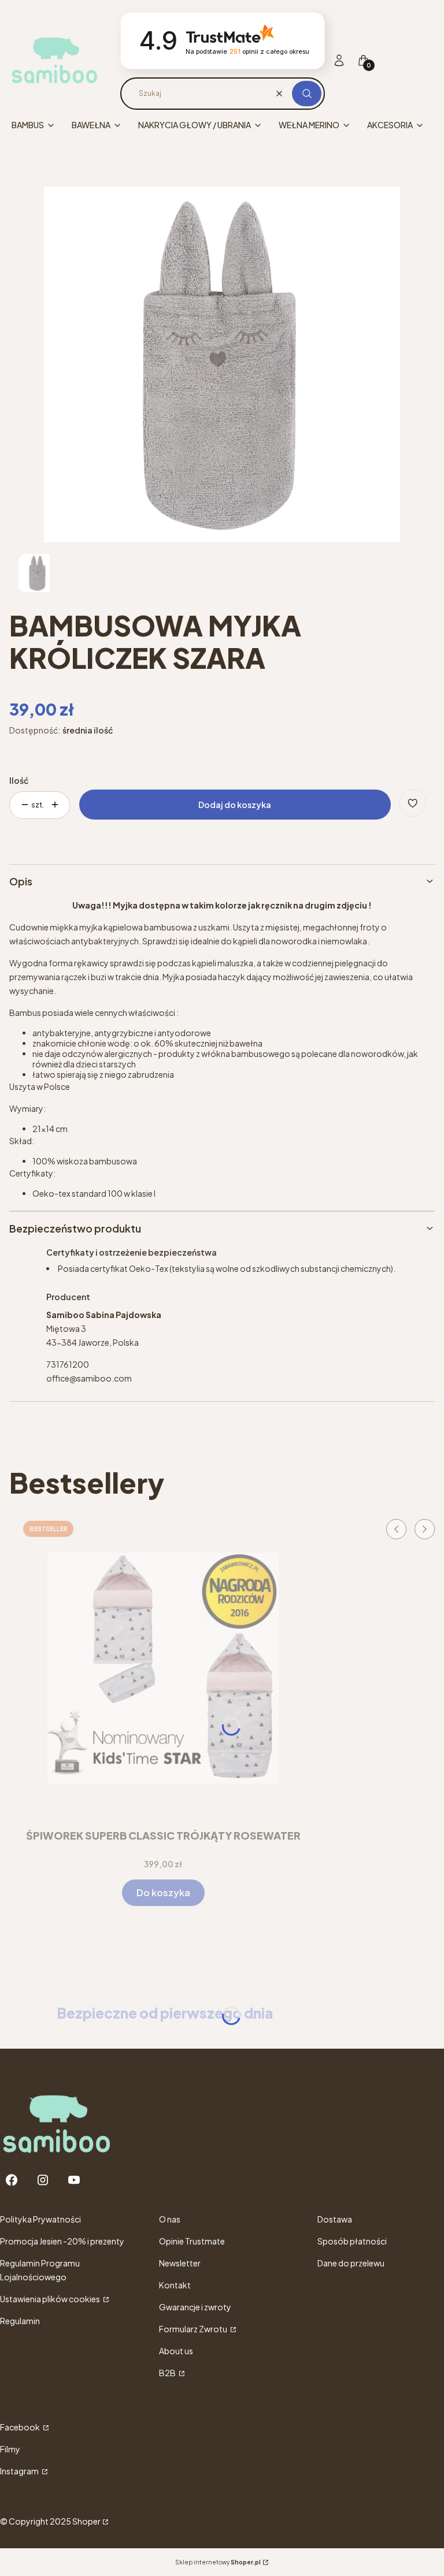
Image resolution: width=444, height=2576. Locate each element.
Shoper (86, 2521)
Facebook (21, 2427)
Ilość (19, 780)
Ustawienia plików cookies (51, 2299)
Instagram (20, 2471)
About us (176, 2351)
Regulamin (20, 2321)
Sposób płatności (352, 2241)
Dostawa (335, 2219)
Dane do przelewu (351, 2263)
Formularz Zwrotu (194, 2329)
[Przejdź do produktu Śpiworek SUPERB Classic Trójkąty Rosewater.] (163, 1668)
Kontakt (175, 2285)
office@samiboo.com (89, 1378)
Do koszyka (163, 1892)
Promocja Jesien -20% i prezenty (62, 2241)
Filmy (10, 2449)
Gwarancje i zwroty (195, 2307)
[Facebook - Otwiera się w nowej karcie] (12, 2180)
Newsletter (180, 2263)
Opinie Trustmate (192, 2241)
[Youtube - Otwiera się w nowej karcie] (74, 2180)
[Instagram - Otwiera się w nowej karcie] (43, 2180)
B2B (168, 2373)
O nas (170, 2219)
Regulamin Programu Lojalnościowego (40, 2270)
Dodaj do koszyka (235, 805)
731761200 (68, 1364)
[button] (307, 94)
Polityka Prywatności (40, 2219)
